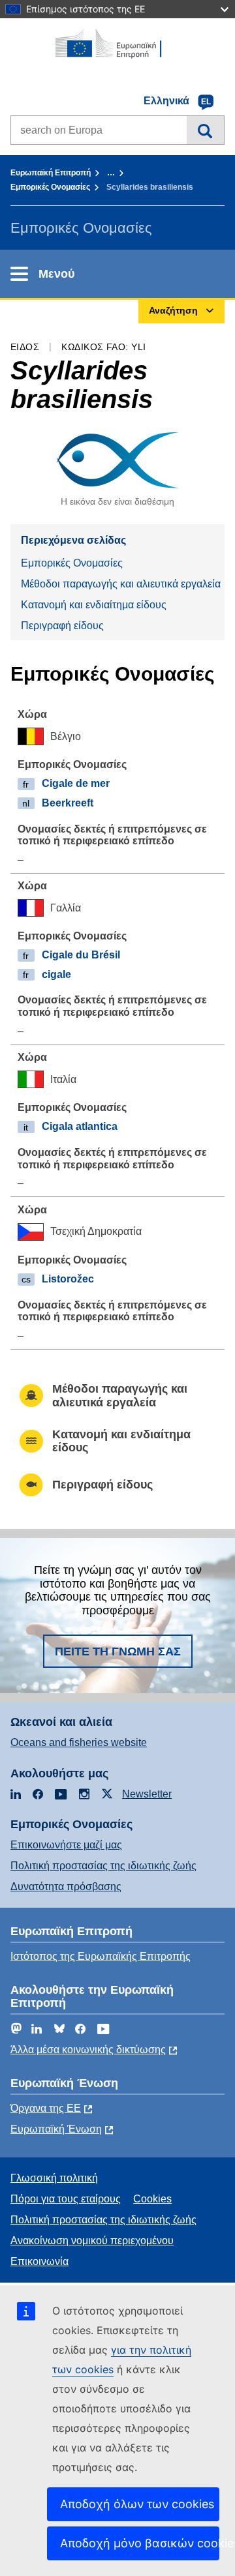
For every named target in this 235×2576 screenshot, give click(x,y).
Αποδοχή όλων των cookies (137, 2504)
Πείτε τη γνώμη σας (118, 1651)
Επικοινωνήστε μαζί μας (66, 1845)
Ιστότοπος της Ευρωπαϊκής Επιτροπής (101, 1956)
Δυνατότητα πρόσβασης (66, 1887)
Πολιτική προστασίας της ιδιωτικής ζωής (103, 1866)
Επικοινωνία (39, 2261)
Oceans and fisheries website (79, 1742)
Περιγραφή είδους (62, 626)
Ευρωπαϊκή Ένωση (56, 2129)
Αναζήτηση (205, 130)
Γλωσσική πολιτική (54, 2178)
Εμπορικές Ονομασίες (50, 187)
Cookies (152, 2199)
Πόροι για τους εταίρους (66, 2199)
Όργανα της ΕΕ (46, 2108)
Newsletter (147, 1794)
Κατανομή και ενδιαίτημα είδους (94, 605)
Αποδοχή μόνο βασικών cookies (140, 2543)
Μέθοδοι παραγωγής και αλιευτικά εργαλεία (121, 584)
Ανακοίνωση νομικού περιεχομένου (92, 2241)
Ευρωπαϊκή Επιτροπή (51, 173)
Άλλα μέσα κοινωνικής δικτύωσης (88, 2050)
